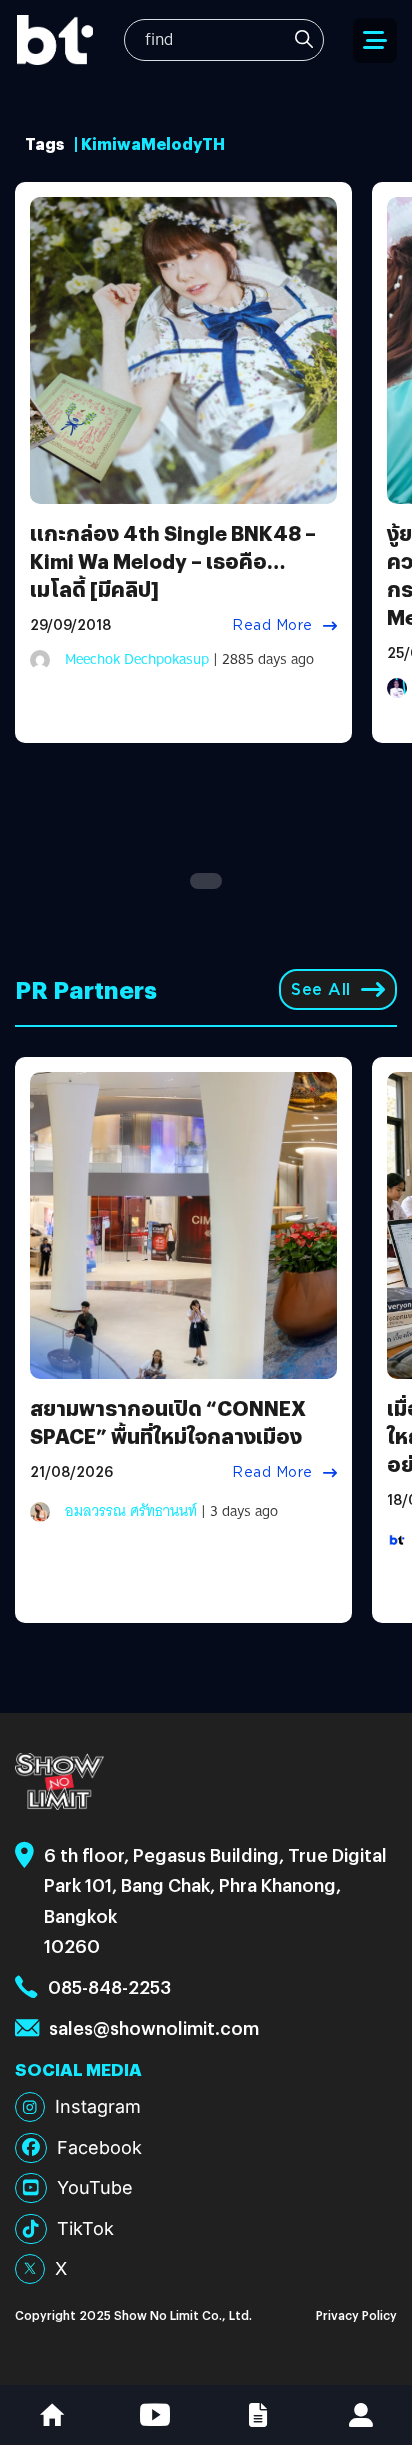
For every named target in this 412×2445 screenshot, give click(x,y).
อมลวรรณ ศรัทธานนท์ (131, 1511)
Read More (272, 625)
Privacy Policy (356, 2314)
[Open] (375, 40)
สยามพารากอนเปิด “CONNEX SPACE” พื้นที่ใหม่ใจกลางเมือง (168, 1421)
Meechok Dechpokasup (137, 659)
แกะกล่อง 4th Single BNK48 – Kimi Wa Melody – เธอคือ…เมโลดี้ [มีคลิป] (173, 560)
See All (321, 989)
